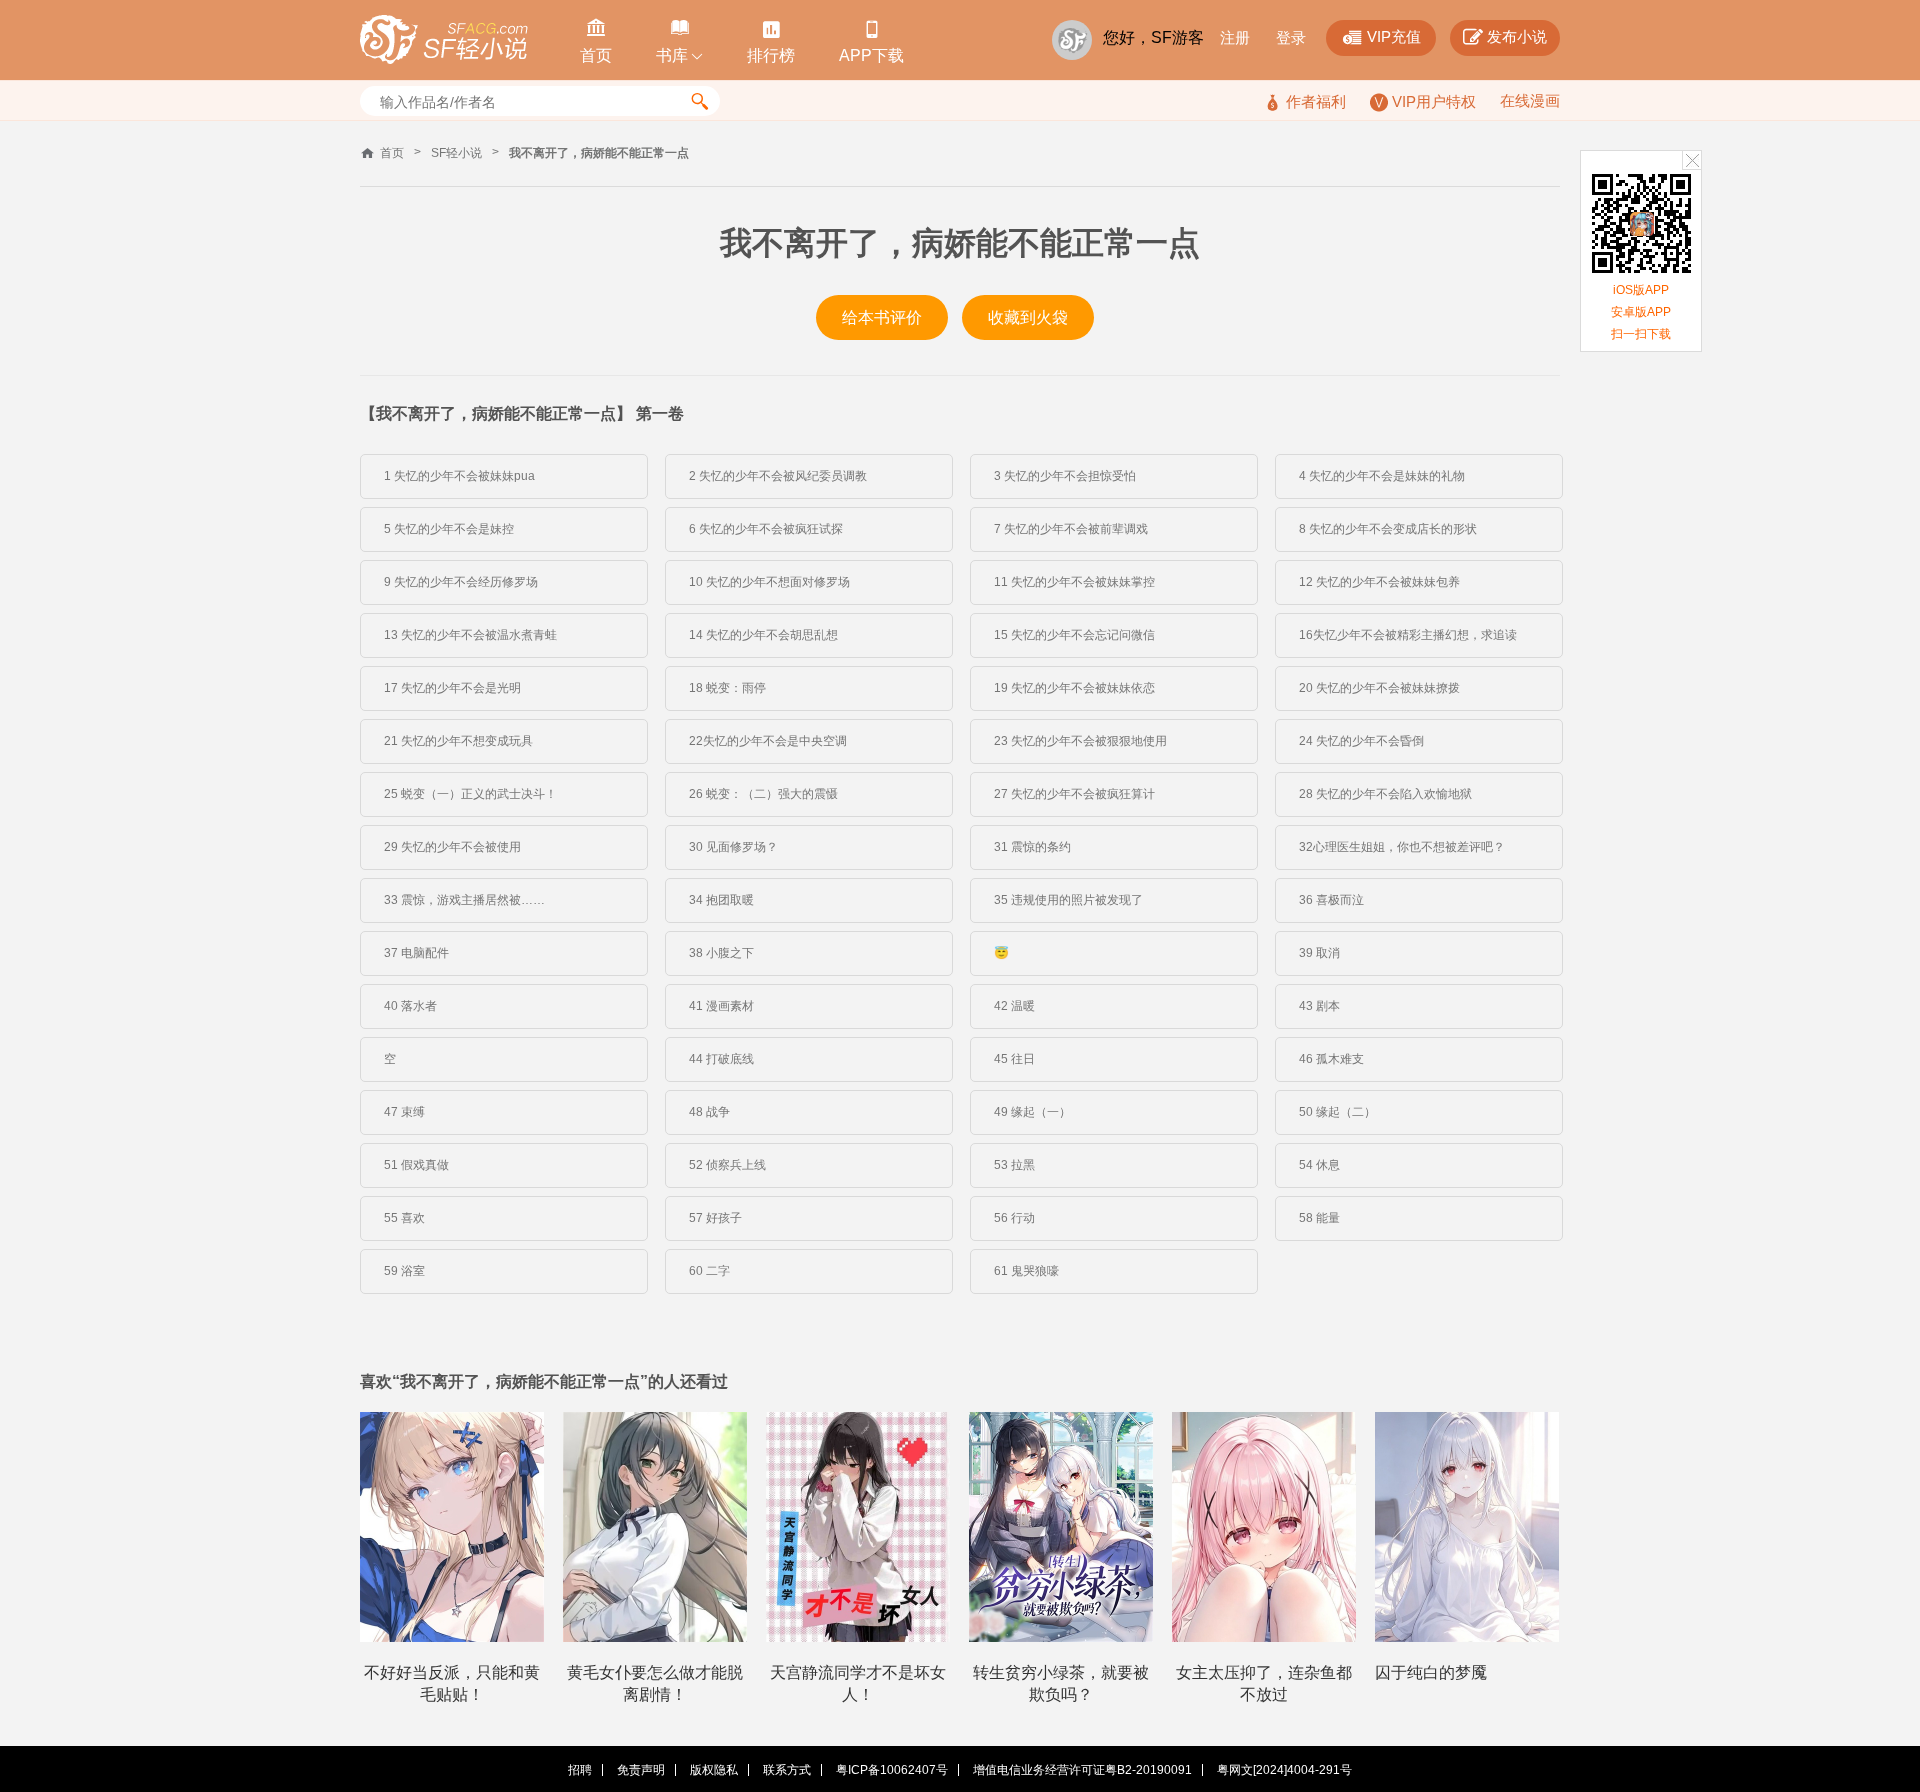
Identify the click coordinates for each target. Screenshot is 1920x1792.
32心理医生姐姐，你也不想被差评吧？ (1402, 847)
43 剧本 (1319, 1006)
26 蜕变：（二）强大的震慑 (763, 794)
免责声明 (641, 1770)
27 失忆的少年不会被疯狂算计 (1074, 794)
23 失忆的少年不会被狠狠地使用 (1080, 741)
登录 (1291, 37)
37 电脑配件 (416, 953)
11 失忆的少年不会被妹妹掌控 (1074, 582)
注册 (1235, 37)
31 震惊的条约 (1032, 847)
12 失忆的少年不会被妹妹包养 (1379, 582)
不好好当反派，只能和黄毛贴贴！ (452, 1683)
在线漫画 (1530, 100)
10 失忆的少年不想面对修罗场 (769, 582)
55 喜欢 (404, 1218)
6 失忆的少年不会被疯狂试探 (766, 529)
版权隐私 (714, 1770)
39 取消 (1319, 953)
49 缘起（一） (1032, 1112)
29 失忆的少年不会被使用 (452, 847)
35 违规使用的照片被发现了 (1068, 900)
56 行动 (1014, 1218)
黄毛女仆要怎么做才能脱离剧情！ (655, 1683)
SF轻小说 (456, 153)
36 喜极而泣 (1331, 900)
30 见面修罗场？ (733, 847)
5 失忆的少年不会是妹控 (449, 529)
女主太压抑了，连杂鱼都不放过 (1264, 1683)
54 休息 (1319, 1165)
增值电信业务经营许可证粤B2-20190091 (1082, 1770)
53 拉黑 (1014, 1165)
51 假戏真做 (416, 1165)
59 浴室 (404, 1271)
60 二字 (709, 1271)
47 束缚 (404, 1112)
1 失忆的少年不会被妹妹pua (459, 476)
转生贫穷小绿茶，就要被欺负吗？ (1061, 1683)
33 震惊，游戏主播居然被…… (464, 900)
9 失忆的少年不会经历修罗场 (461, 582)
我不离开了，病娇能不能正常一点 (599, 153)
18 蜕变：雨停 (727, 688)
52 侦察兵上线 (727, 1165)
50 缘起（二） (1337, 1112)
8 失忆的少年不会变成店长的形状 (1388, 529)
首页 (392, 153)
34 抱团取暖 (721, 900)
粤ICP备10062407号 (892, 1770)
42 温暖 (1014, 1006)
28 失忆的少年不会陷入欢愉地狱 (1385, 794)
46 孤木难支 (1331, 1059)
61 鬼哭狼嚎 (1026, 1271)
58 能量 (1319, 1218)
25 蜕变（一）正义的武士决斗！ (470, 794)
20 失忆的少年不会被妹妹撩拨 (1379, 688)
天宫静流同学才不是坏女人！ (858, 1683)
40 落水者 (410, 1006)
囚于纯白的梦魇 (1431, 1672)
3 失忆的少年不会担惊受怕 (1065, 476)
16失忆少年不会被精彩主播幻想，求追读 (1408, 635)
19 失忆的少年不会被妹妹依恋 (1074, 688)
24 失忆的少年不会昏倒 (1361, 741)
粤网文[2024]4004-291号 (1284, 1770)
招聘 (580, 1770)
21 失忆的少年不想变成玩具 (458, 741)
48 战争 (709, 1112)
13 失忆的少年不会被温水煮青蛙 (470, 635)
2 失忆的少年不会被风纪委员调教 (778, 476)
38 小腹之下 (721, 953)
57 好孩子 (715, 1218)
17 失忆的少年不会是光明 (452, 688)
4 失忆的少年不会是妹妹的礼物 (1382, 476)
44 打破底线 (721, 1059)
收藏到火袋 (1028, 317)
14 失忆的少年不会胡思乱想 (763, 635)
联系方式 (787, 1770)
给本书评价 (882, 317)
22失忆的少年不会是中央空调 (768, 741)
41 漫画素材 (721, 1006)
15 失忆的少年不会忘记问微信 (1074, 635)
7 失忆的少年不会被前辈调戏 (1071, 529)
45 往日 (1014, 1059)
